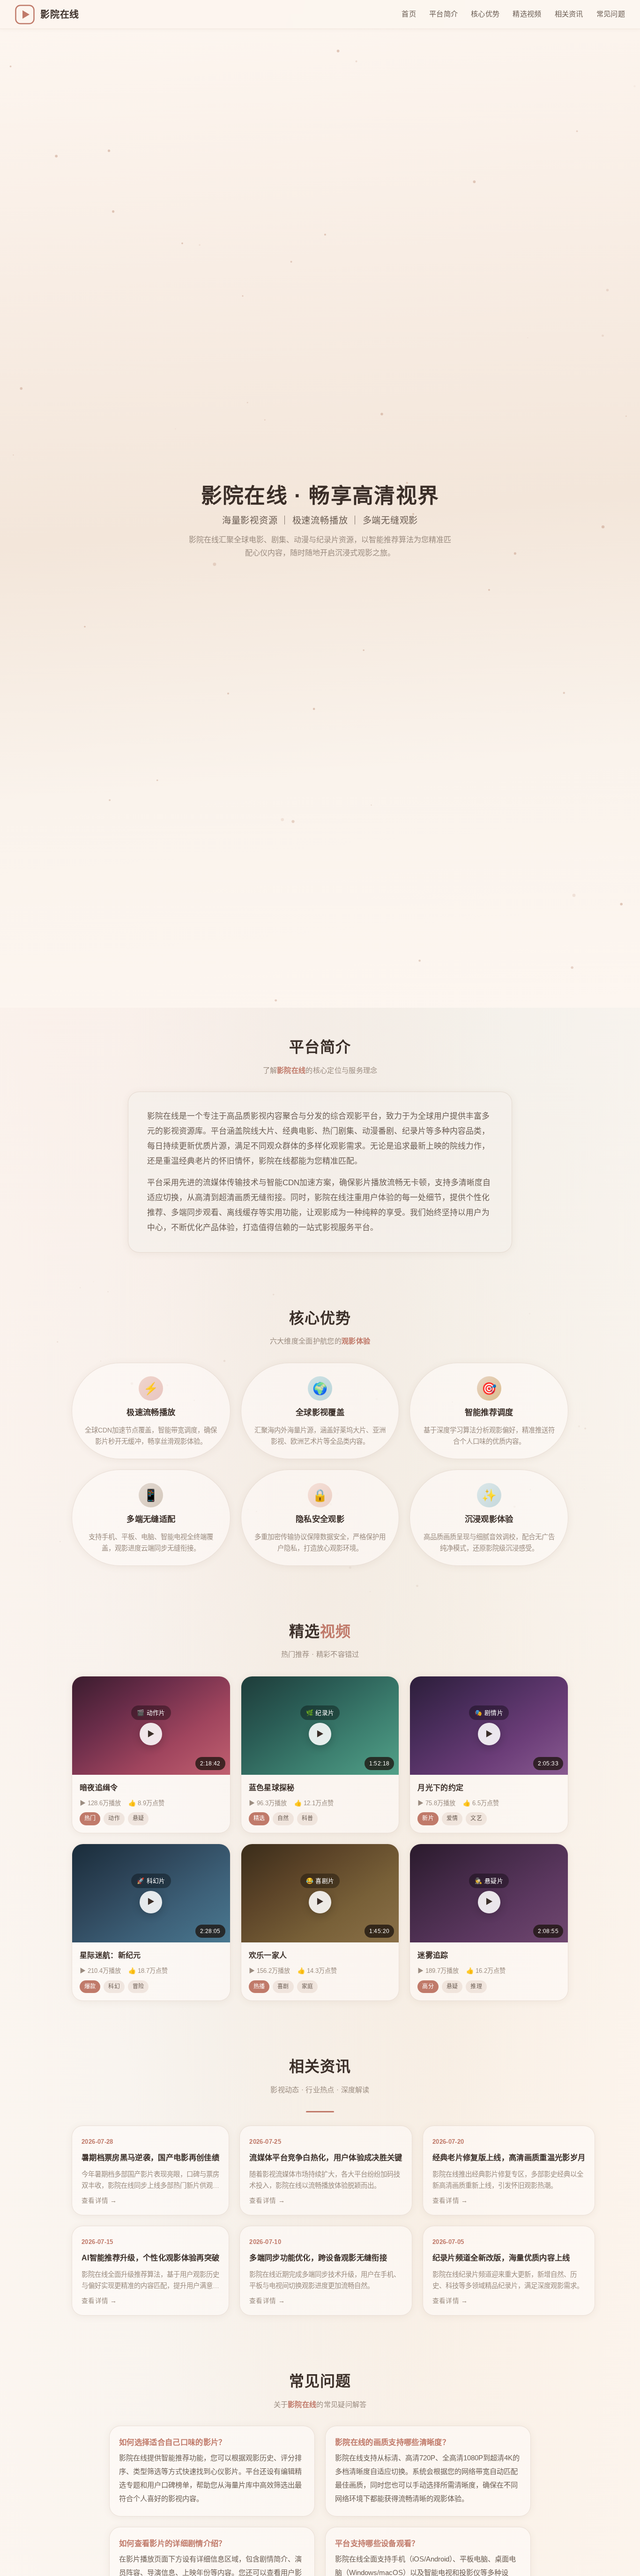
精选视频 (527, 14)
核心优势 (485, 14)
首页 (409, 14)
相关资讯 (569, 14)
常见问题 (611, 14)
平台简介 (443, 14)
